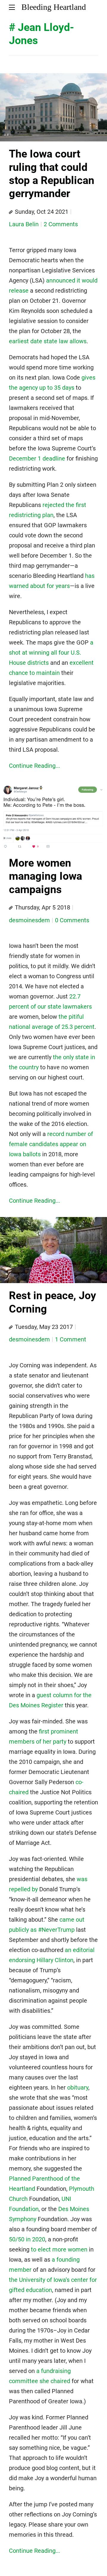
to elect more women (59, 2249)
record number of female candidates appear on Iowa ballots (51, 1144)
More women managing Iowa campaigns (45, 876)
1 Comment (71, 1339)
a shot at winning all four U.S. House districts (51, 653)
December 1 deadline (37, 458)
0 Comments (72, 920)
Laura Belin (24, 224)
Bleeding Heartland (54, 7)
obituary (78, 2087)
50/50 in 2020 (27, 2239)
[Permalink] (11, 212)
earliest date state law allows (48, 341)
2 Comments (61, 224)
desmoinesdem (29, 920)
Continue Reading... (34, 766)
